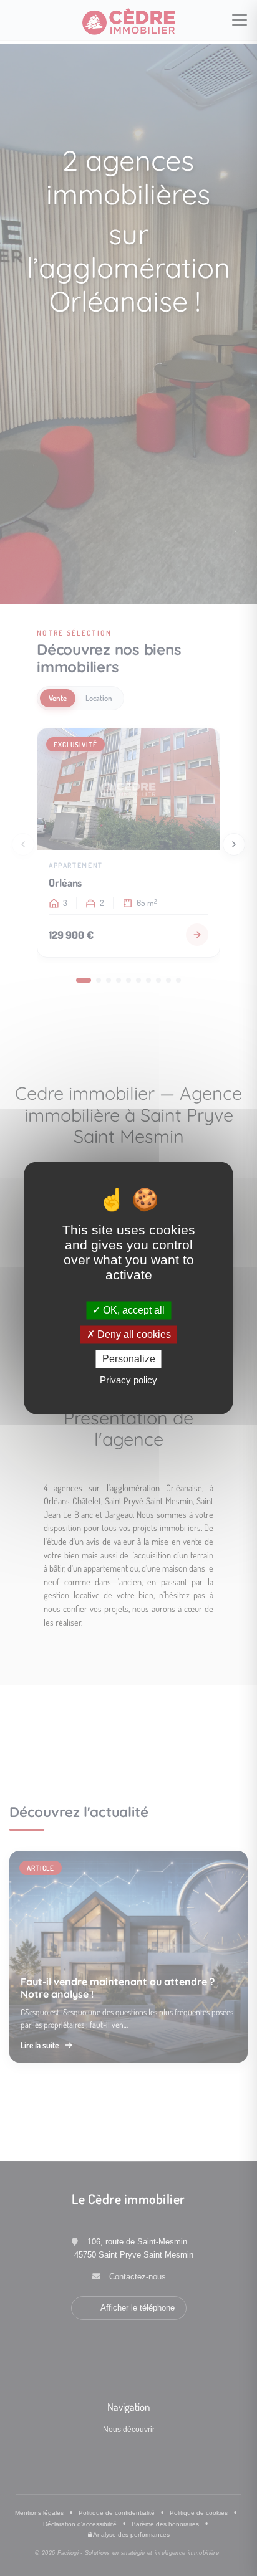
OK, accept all (133, 1310)
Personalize (129, 1359)
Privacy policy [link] (128, 1381)
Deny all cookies (133, 1334)
